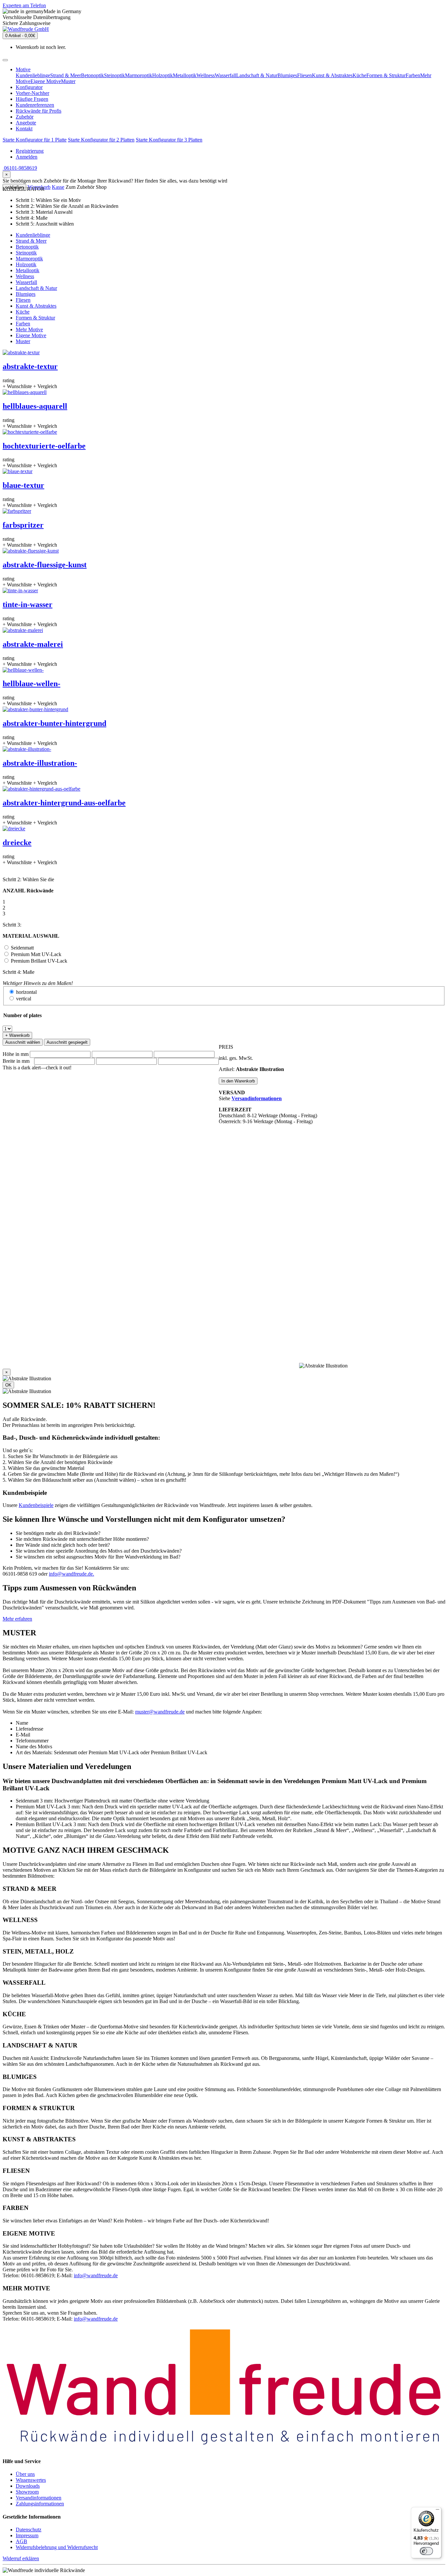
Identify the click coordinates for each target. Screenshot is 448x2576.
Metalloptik (185, 75)
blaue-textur (23, 485)
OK (8, 1385)
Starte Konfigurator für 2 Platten (101, 140)
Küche (359, 75)
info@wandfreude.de (96, 2275)
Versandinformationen (39, 2498)
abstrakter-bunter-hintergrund (54, 723)
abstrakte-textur (30, 366)
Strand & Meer (66, 75)
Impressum (27, 2535)
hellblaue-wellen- (31, 684)
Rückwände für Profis (39, 111)
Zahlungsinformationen (40, 2504)
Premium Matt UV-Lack (36, 954)
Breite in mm (16, 1061)
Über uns (25, 2474)
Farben (413, 75)
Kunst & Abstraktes (332, 75)
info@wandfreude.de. (71, 1574)
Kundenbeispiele (36, 1505)
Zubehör (25, 117)
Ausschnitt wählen (23, 1042)
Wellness (206, 75)
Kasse (58, 187)
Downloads (28, 2486)
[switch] (426, 2551)
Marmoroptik (139, 75)
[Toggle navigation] (5, 60)
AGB (21, 2541)
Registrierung (30, 151)
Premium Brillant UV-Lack (39, 961)
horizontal (26, 992)
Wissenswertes (31, 2480)
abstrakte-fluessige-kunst (45, 565)
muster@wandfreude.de (160, 1712)
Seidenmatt (22, 948)
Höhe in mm (16, 1054)
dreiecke (17, 842)
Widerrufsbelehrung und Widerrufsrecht (57, 2547)
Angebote (26, 123)
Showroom (27, 2492)
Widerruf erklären (21, 2558)
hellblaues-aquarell (35, 406)
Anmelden (27, 157)
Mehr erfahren (17, 1619)
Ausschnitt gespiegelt (67, 1042)
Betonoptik (92, 75)
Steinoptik (114, 75)
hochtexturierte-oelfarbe (44, 446)
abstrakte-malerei (33, 644)
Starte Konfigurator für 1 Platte (35, 140)
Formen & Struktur (386, 75)
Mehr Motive (29, 329)
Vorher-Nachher (32, 93)
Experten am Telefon (24, 5)
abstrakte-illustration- (40, 763)
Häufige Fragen (32, 99)
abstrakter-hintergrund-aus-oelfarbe (64, 803)
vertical (24, 999)
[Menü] (438, 2511)
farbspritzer (23, 525)
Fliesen (305, 75)
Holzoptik (163, 75)
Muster (68, 81)
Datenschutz (29, 2530)
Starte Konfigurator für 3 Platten (169, 140)
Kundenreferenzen (35, 105)
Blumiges (287, 75)
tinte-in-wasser (28, 604)
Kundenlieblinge (33, 75)
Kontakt (24, 129)
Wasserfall (225, 75)
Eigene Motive (46, 81)
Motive (23, 69)
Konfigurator (29, 87)
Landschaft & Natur (257, 75)
